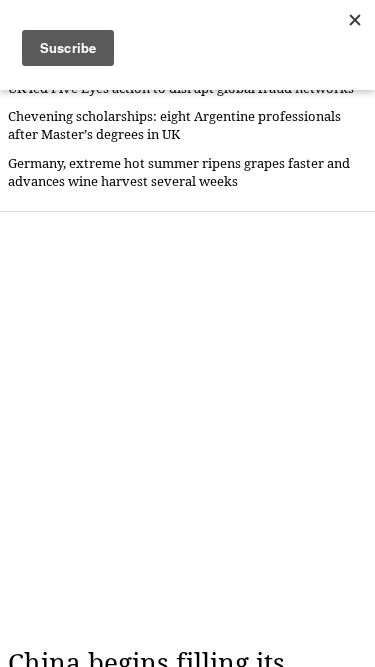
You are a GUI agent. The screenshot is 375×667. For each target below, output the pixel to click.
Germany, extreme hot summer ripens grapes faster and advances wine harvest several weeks (179, 172)
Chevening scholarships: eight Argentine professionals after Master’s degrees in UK (174, 125)
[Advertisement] (187, 429)
